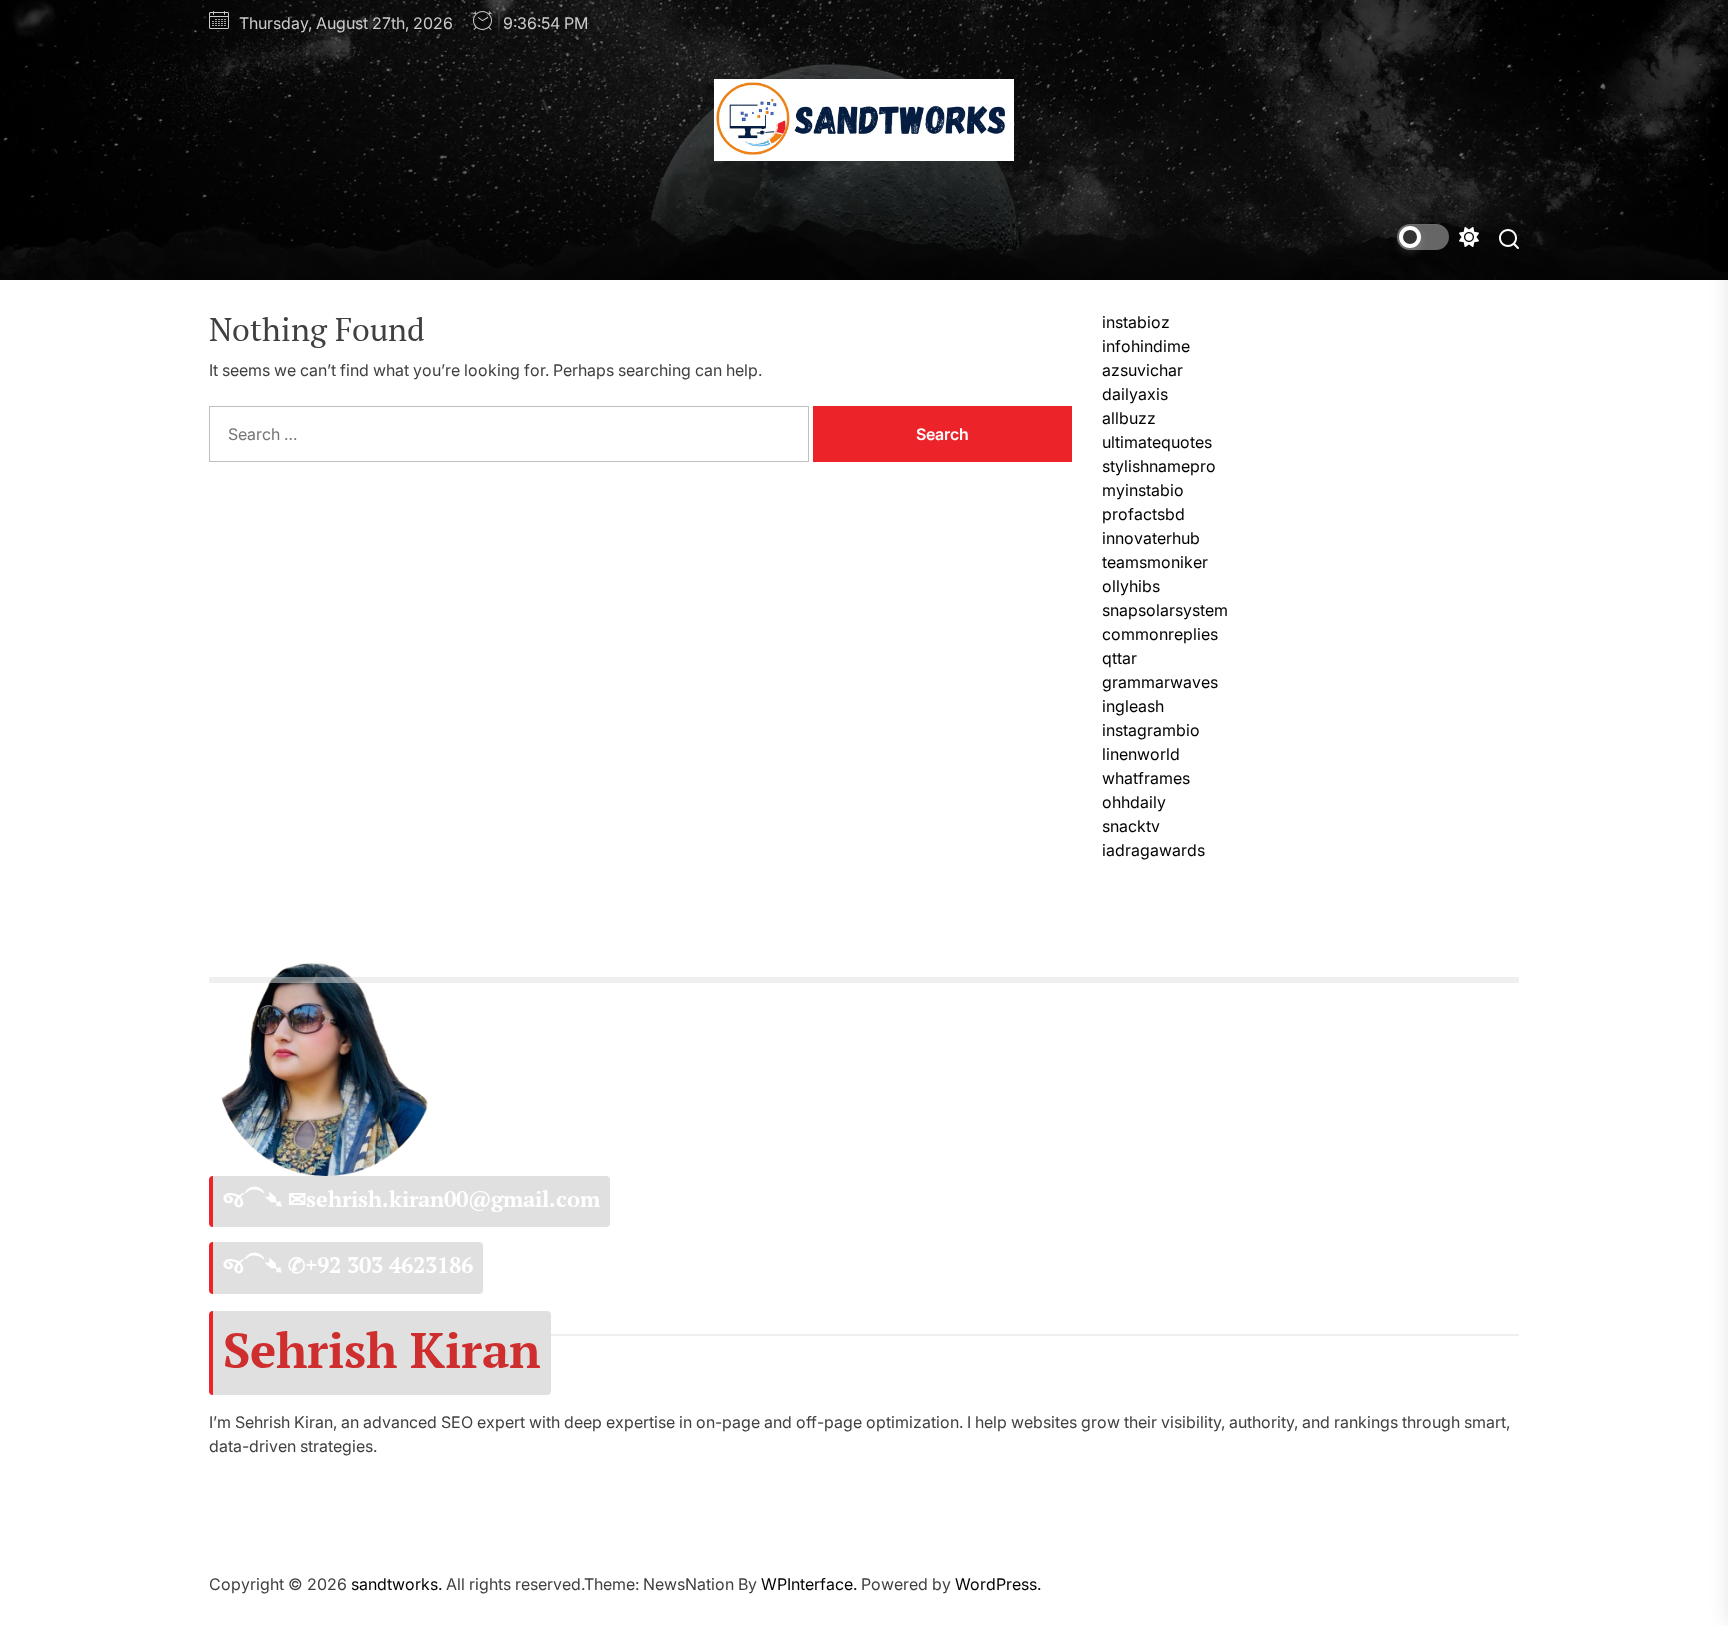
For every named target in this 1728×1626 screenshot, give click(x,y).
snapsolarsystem (1165, 610)
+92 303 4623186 (389, 1265)
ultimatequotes (1157, 442)
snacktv (1131, 826)
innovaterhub (1151, 538)
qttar (1119, 658)
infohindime (1146, 346)
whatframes (1146, 778)
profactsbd (1143, 514)
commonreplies (1160, 634)
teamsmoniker (1155, 562)
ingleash (1133, 706)
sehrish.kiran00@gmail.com (453, 1199)
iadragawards (1153, 850)
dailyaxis (1135, 394)
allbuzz (1129, 418)
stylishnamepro (1159, 466)
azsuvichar (1142, 370)
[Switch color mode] (1438, 237)
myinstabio (1143, 490)
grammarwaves (1160, 682)
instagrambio (1151, 730)
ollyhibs (1131, 586)
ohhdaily (1134, 802)
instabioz (1136, 322)
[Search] (1509, 237)
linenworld (1141, 754)
